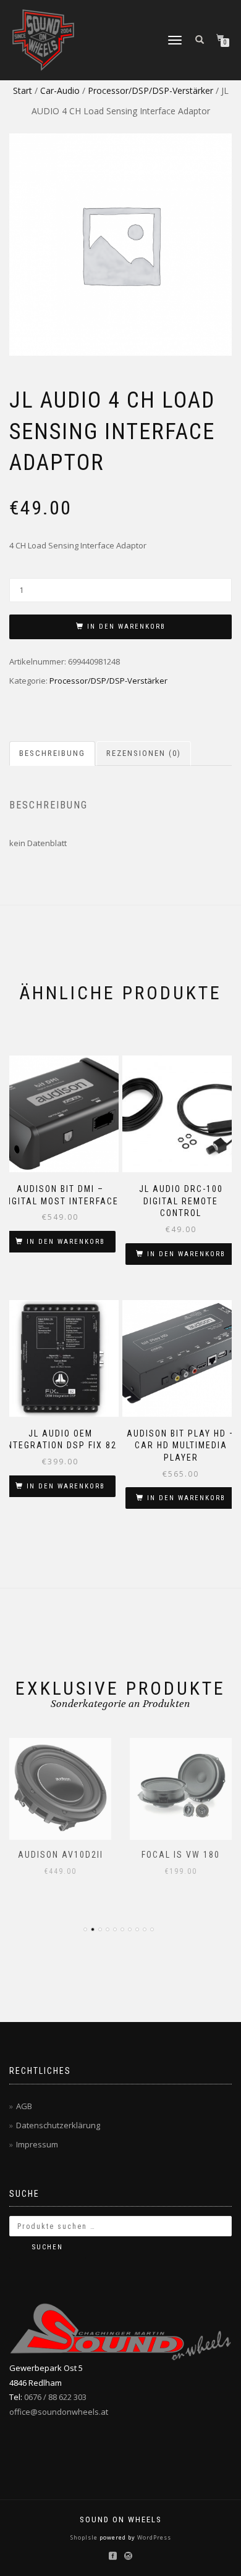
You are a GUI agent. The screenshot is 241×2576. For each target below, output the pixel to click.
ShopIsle (85, 2537)
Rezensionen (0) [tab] (144, 753)
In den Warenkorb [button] (66, 1242)
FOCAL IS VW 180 (181, 1855)
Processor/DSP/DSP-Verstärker (150, 90)
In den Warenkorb (126, 627)
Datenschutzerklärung (58, 2125)
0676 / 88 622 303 (55, 2397)
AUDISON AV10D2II (61, 1855)
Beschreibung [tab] (52, 753)
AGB (24, 2106)
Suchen (48, 2247)
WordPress (153, 2537)
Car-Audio (60, 90)
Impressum (37, 2144)
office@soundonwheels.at (59, 2412)
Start (23, 90)
